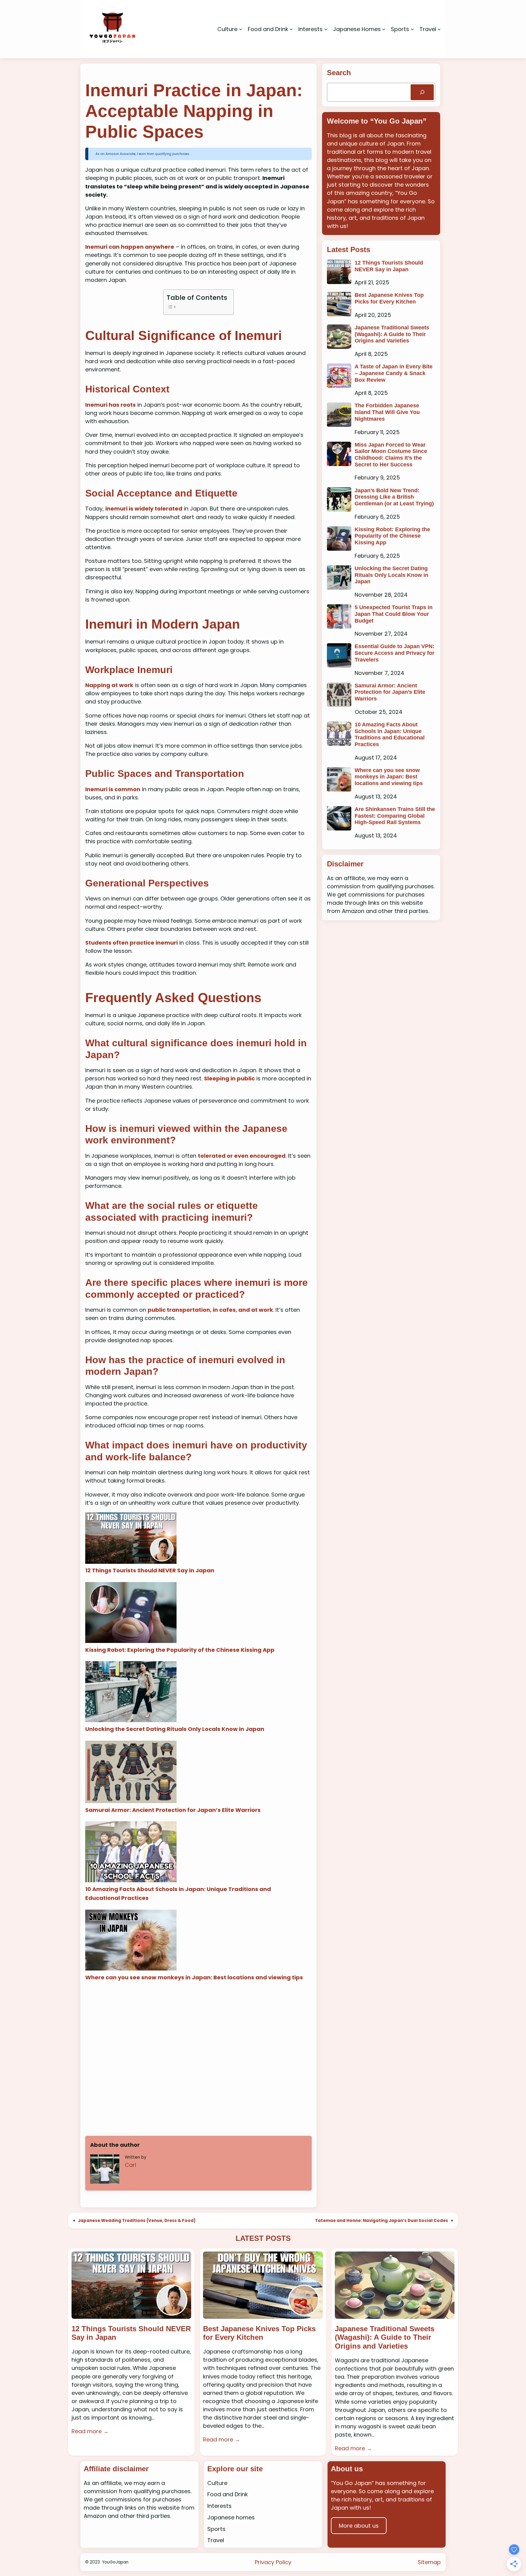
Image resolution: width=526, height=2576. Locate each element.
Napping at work (109, 685)
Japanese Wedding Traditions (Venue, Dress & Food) (137, 2221)
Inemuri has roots (110, 405)
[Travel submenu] (439, 29)
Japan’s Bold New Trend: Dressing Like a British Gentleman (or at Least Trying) (394, 497)
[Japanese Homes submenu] (384, 29)
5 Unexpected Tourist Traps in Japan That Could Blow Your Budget (394, 614)
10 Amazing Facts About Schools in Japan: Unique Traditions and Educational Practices (390, 734)
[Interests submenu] (326, 29)
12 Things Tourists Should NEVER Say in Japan (150, 1570)
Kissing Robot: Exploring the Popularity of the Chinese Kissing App (180, 1650)
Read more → (90, 2431)
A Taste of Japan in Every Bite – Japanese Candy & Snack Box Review (394, 373)
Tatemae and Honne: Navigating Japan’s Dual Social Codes (382, 2221)
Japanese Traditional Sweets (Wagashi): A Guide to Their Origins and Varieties (392, 334)
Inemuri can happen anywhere (130, 247)
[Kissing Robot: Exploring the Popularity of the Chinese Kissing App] (131, 1614)
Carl (130, 2165)
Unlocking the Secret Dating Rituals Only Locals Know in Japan (175, 1729)
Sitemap (429, 2562)
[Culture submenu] (241, 29)
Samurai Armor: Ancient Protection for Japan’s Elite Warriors (173, 1810)
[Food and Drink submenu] (291, 29)
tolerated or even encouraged (242, 1156)
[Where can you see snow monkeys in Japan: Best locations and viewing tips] (131, 1941)
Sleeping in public (229, 1078)
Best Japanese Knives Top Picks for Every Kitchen (389, 298)
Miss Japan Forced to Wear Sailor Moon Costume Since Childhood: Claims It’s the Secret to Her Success (391, 455)
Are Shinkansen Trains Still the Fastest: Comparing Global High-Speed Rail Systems (395, 816)
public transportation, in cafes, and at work (210, 1310)
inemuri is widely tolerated (144, 509)
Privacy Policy (273, 2562)
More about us (359, 2526)
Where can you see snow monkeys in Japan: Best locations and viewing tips (194, 1977)
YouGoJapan (115, 2562)
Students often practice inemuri (131, 943)
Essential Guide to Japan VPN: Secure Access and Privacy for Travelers (394, 653)
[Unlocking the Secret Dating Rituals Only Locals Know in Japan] (131, 1693)
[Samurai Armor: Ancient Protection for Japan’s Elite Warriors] (131, 1773)
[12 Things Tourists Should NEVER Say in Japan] (131, 1539)
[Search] (422, 92)
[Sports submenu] (412, 29)
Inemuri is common (113, 789)
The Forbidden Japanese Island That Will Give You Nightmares (387, 412)
